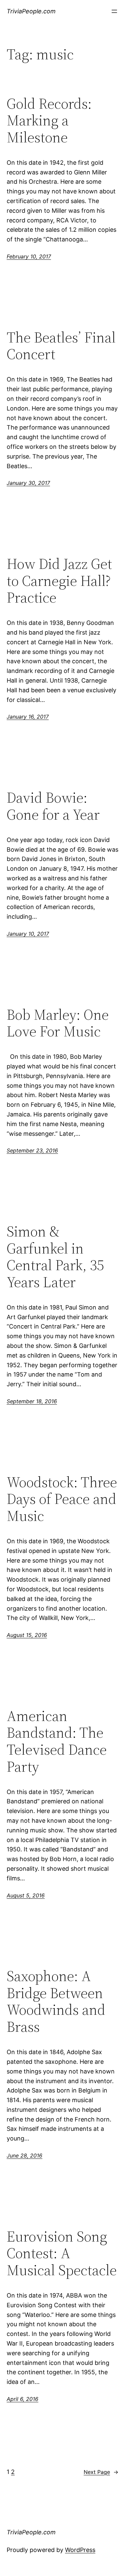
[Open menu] (114, 11)
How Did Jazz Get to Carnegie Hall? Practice (59, 581)
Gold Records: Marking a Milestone (49, 121)
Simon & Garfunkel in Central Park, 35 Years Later (55, 1257)
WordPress (80, 2550)
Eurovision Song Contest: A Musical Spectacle (62, 2254)
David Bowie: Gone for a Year (53, 806)
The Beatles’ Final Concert (61, 346)
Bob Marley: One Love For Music (58, 1023)
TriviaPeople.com (31, 11)
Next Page (101, 2472)
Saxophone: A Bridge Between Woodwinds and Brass (56, 2001)
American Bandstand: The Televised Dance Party (57, 1741)
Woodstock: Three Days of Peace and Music (62, 1499)
